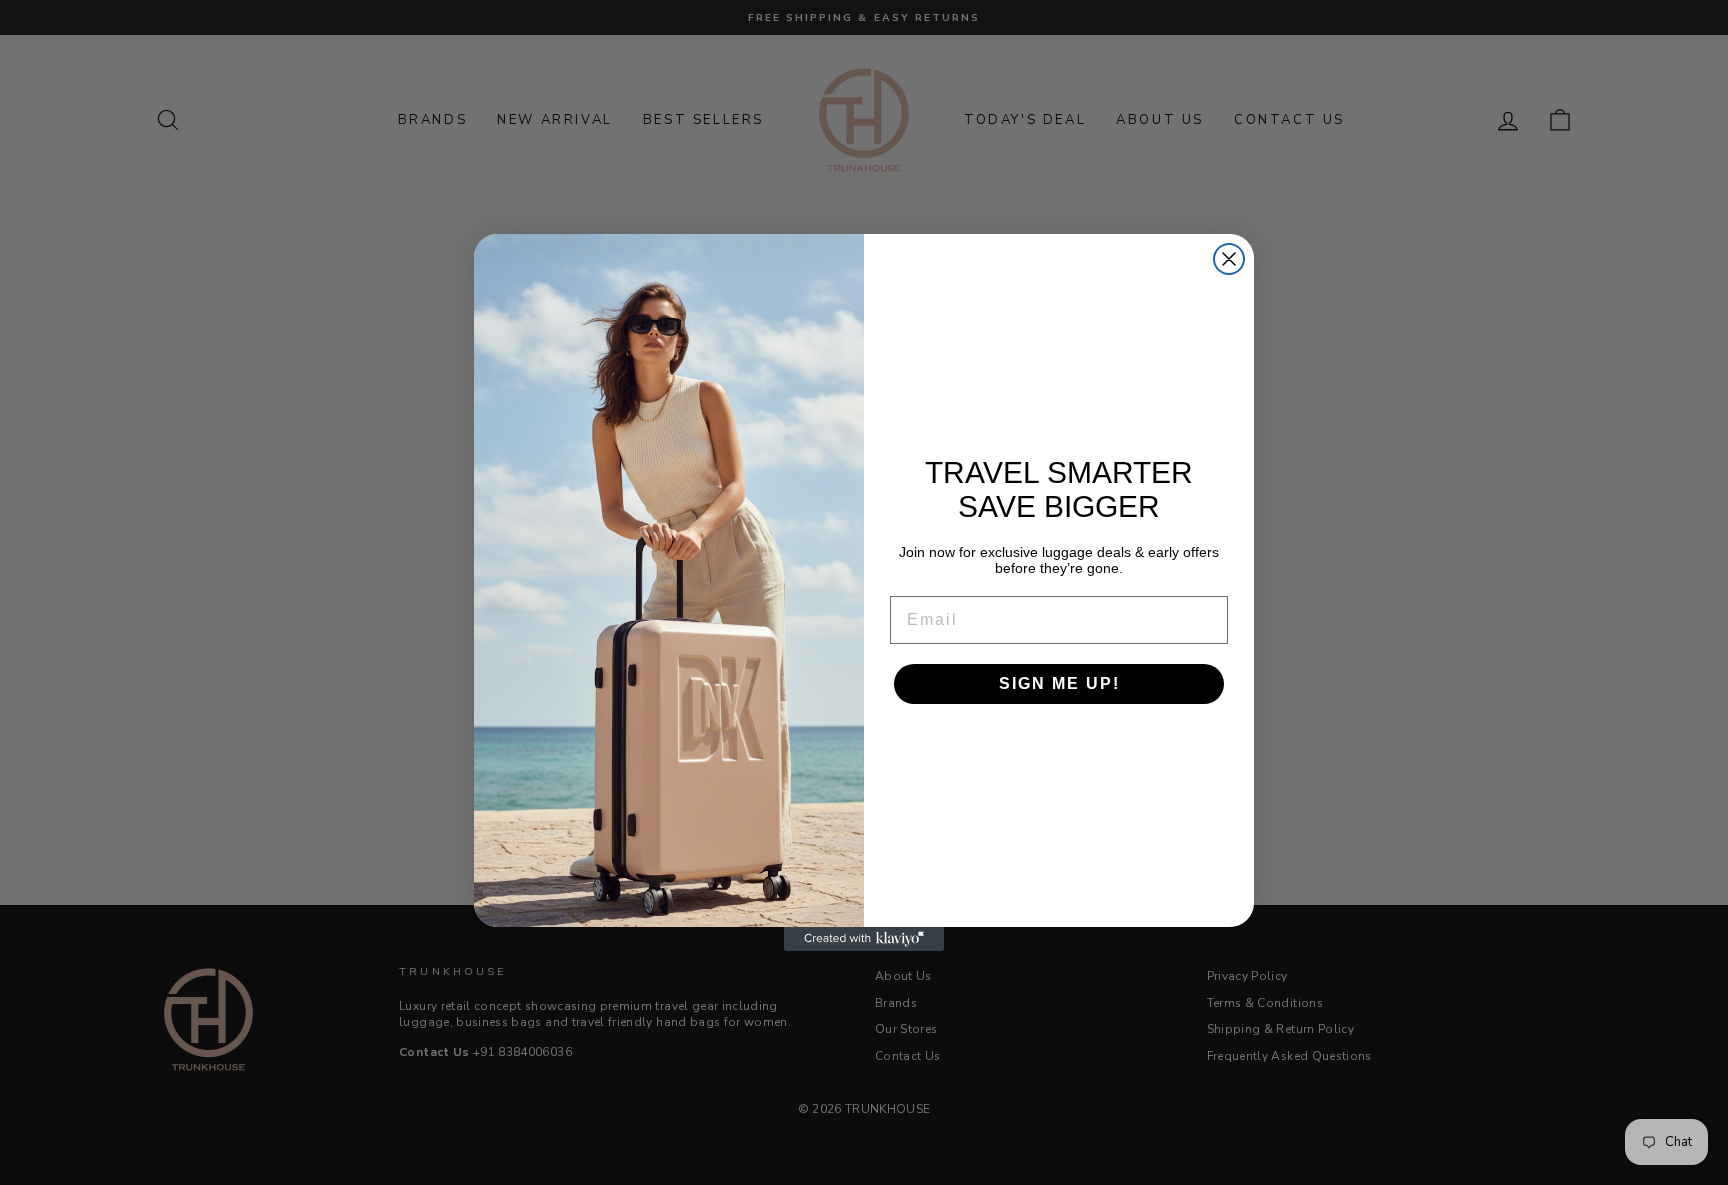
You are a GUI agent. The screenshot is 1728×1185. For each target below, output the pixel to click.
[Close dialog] (1229, 259)
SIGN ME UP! (1059, 683)
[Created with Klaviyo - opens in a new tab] (864, 939)
